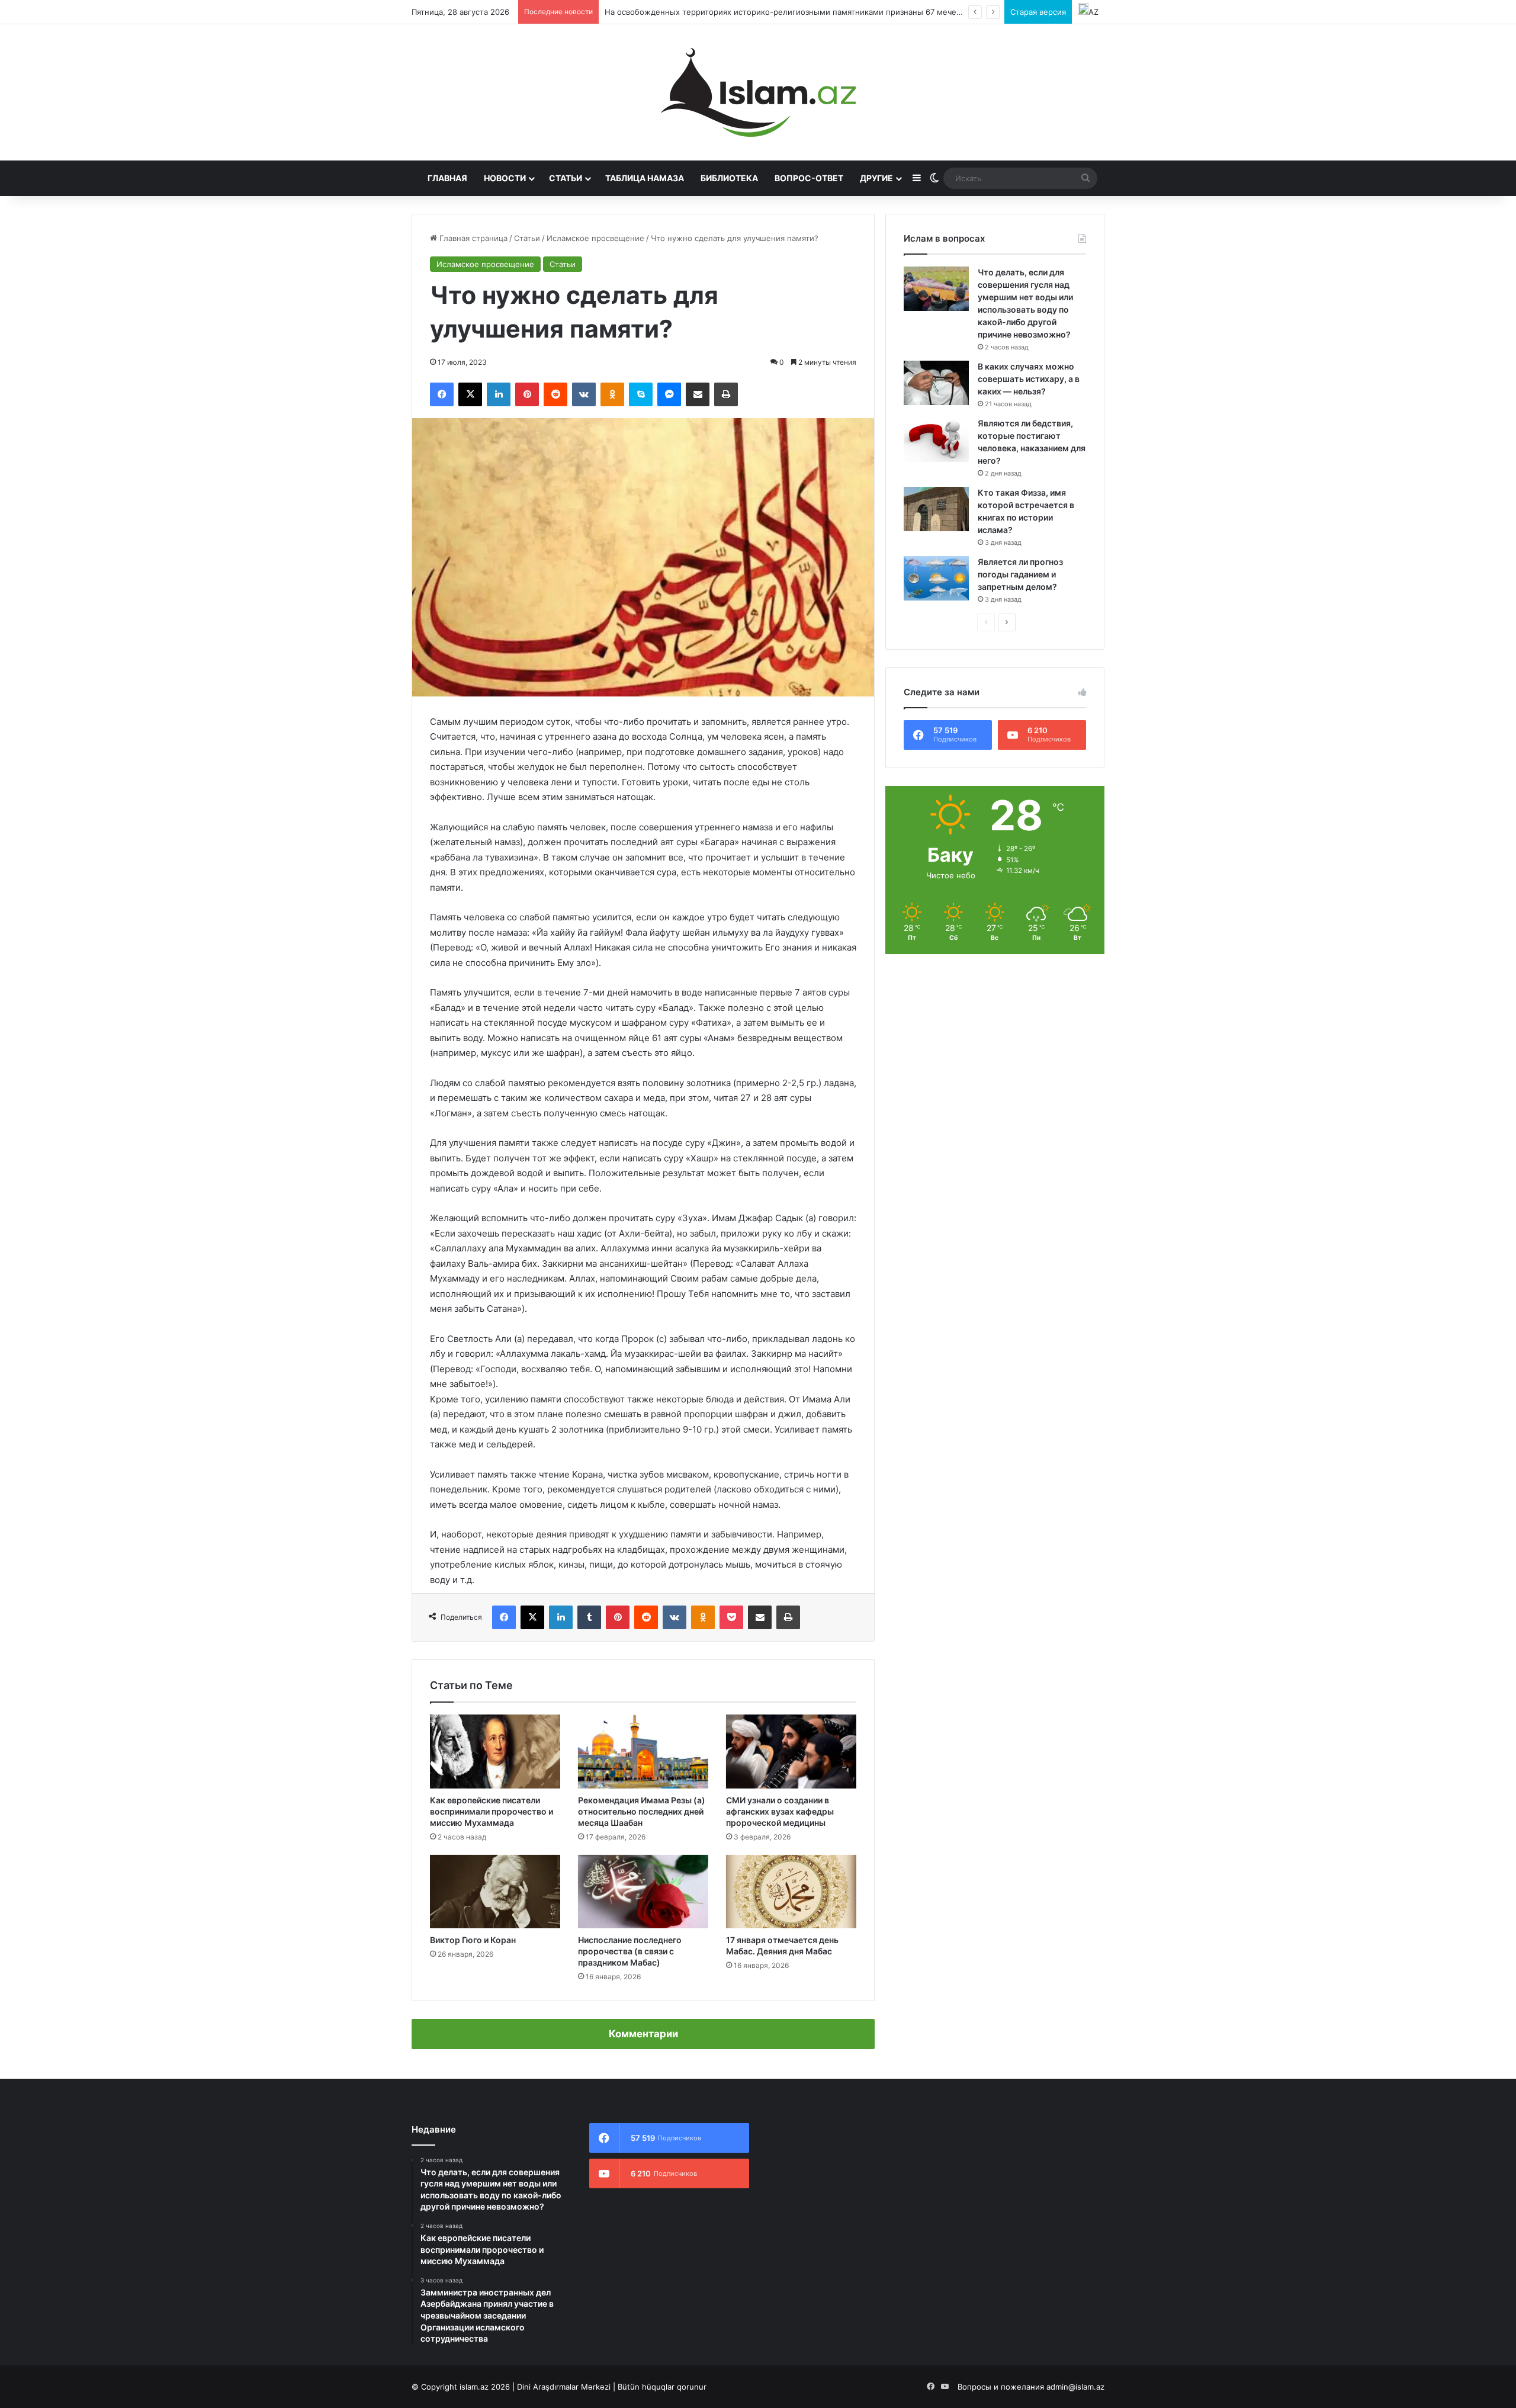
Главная (447, 178)
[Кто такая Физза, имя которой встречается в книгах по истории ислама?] (936, 509)
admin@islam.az (1075, 2387)
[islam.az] (758, 92)
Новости (505, 178)
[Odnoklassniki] (612, 394)
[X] (470, 394)
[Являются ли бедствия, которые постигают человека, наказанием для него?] (936, 440)
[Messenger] (669, 394)
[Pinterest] (527, 394)
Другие (876, 178)
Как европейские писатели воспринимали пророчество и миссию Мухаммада (492, 1811)
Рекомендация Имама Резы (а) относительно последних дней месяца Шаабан (642, 1811)
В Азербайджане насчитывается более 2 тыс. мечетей (710, 12)
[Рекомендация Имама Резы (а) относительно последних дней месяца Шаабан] (643, 1751)
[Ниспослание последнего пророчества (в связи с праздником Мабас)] (643, 1892)
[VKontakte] (584, 394)
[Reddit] (555, 394)
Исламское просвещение (595, 238)
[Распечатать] (726, 394)
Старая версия (1038, 12)
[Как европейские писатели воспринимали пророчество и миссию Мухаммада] (495, 1751)
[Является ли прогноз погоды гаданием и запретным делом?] (936, 578)
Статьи (566, 178)
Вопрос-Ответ (809, 178)
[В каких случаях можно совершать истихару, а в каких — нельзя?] (936, 383)
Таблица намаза (645, 178)
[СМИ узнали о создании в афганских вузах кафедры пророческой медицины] (791, 1751)
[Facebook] (442, 394)
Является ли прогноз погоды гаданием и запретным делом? (1020, 574)
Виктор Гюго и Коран (473, 1940)
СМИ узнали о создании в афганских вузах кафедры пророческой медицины (780, 1811)
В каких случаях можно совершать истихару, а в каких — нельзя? (1029, 379)
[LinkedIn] (499, 394)
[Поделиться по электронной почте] (698, 394)
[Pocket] (731, 1617)
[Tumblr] (589, 1617)
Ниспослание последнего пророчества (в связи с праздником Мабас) (630, 1951)
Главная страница (472, 238)
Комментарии (643, 2034)
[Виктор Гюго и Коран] (495, 1892)
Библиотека (729, 178)
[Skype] (641, 394)
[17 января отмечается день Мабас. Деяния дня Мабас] (791, 1892)
